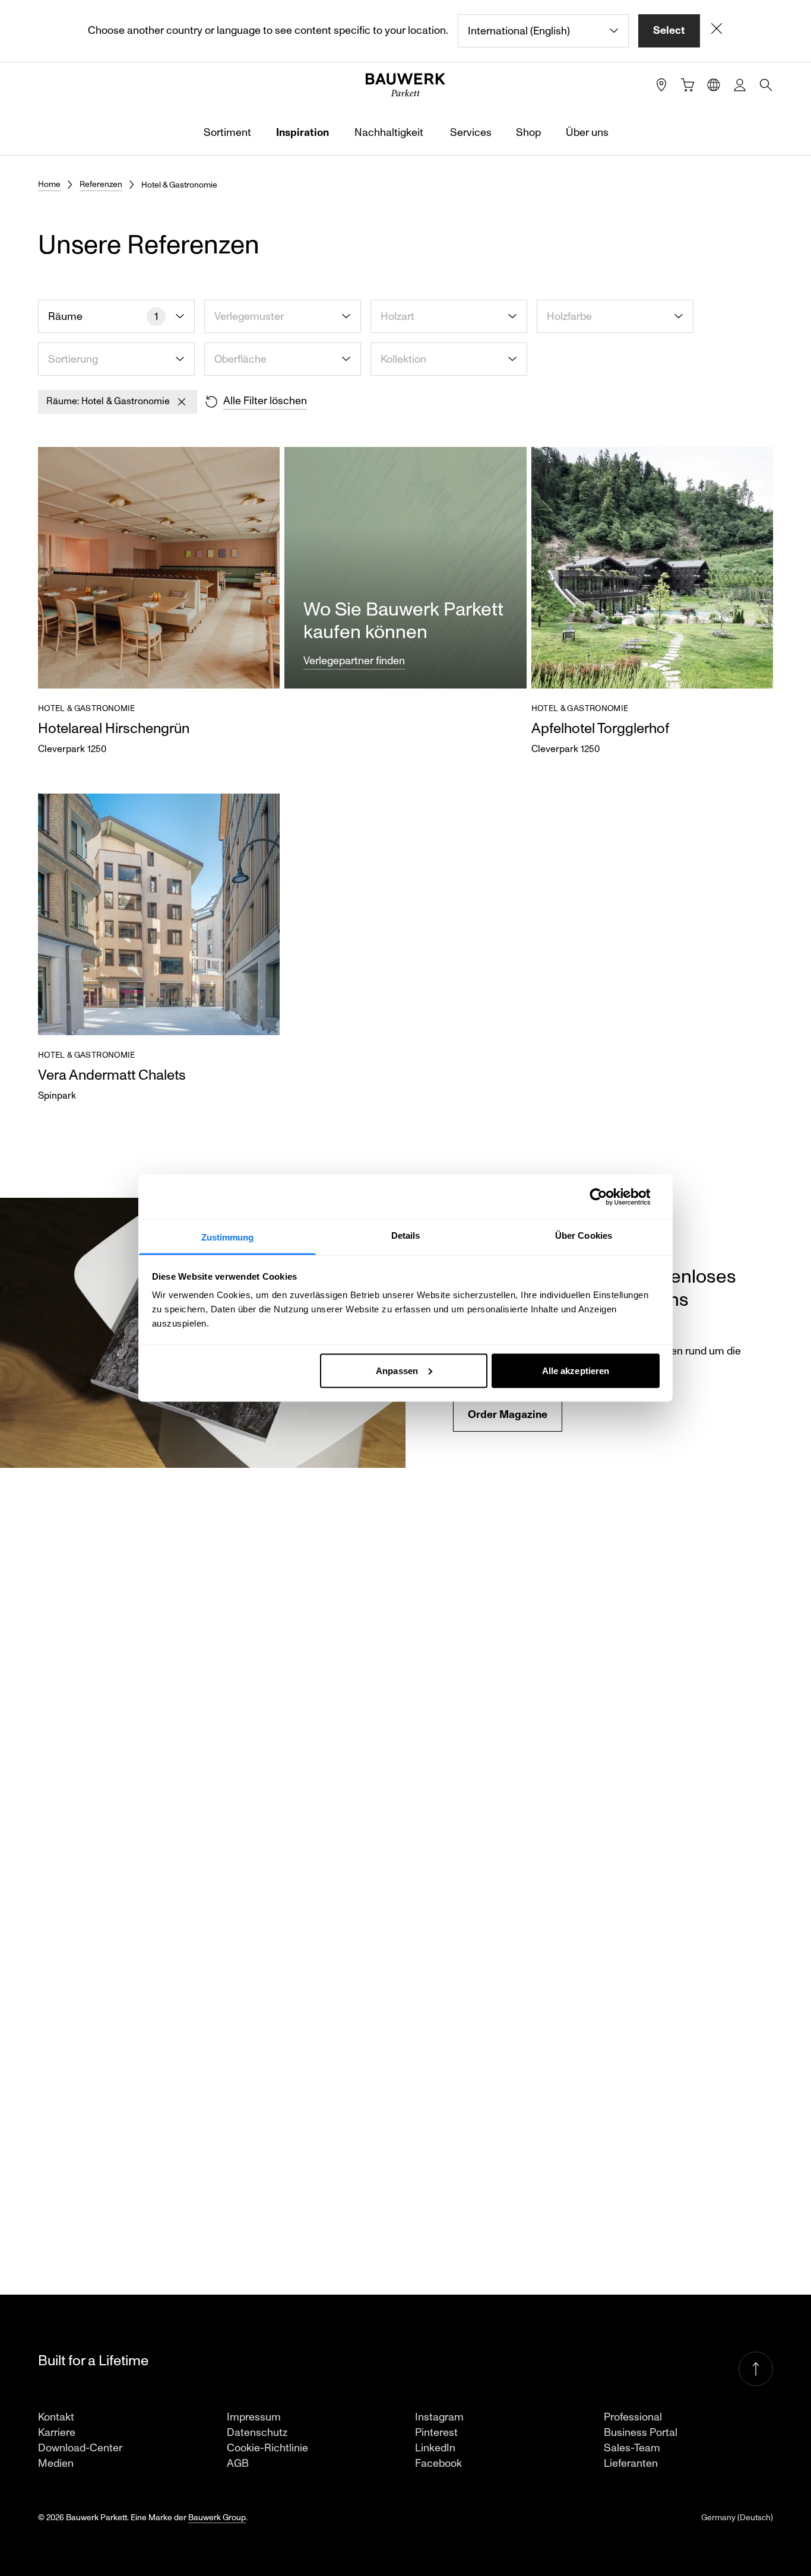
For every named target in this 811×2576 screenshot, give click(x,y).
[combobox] (543, 31)
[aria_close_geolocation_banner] (717, 31)
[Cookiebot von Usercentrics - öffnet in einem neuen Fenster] (608, 1197)
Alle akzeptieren (576, 1370)
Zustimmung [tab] (228, 1237)
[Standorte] (661, 85)
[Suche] (766, 85)
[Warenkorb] (688, 85)
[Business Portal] (740, 85)
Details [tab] (406, 1235)
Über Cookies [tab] (584, 1235)
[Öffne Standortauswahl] (714, 85)
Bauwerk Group (217, 2518)
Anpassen (397, 1370)
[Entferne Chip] (182, 402)
